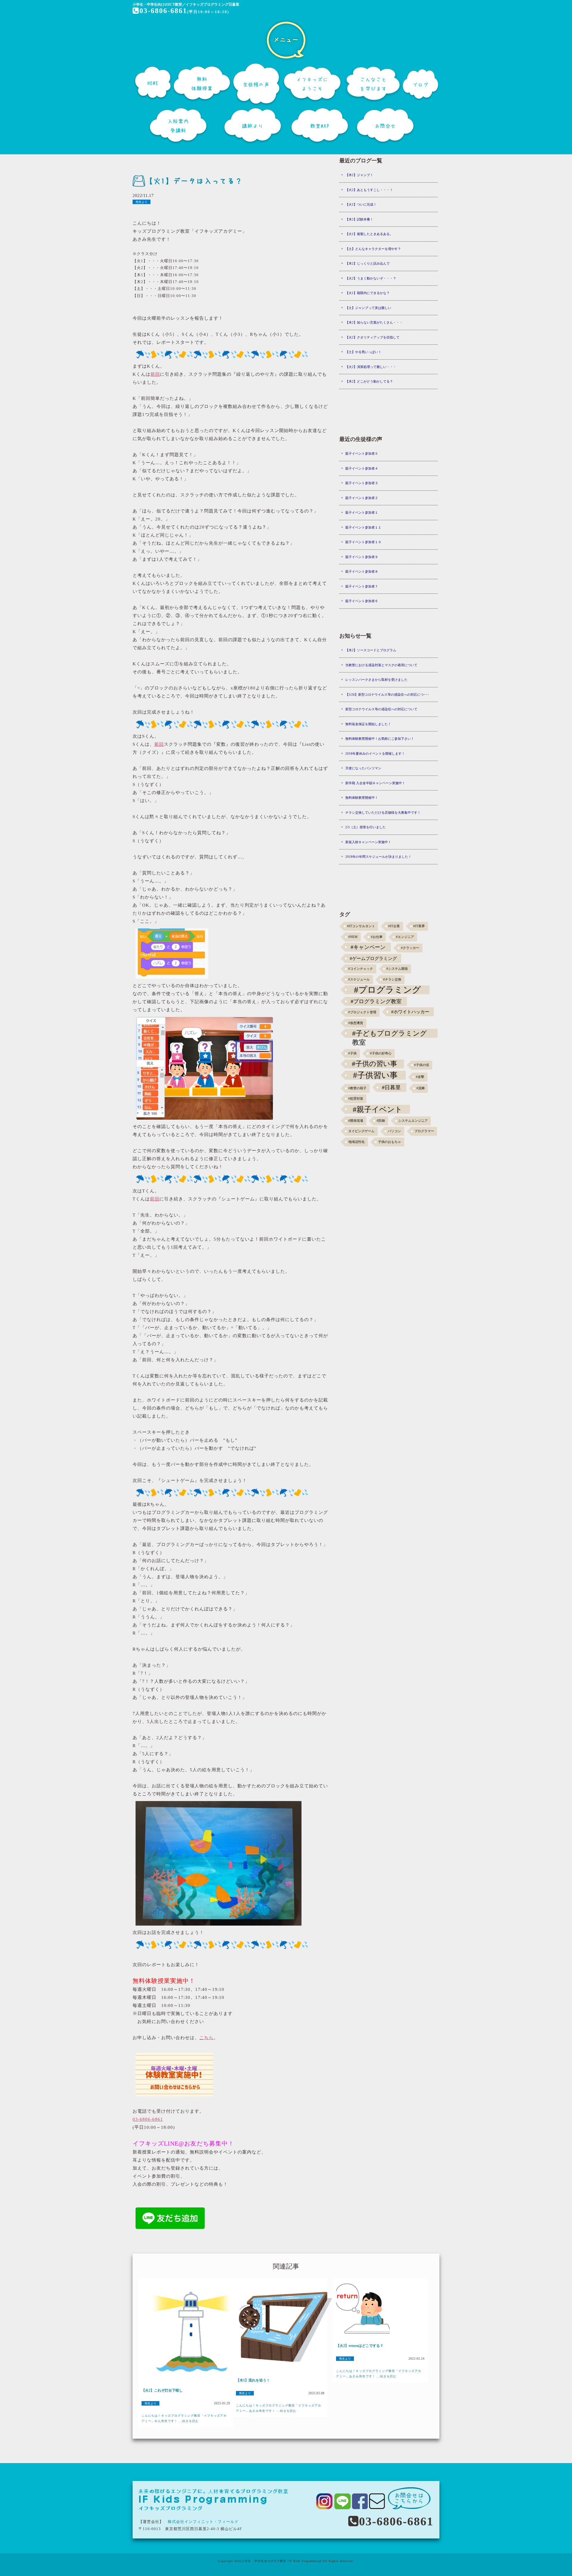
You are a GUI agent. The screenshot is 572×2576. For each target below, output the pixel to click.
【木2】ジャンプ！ (359, 175)
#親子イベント (378, 1109)
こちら (206, 2038)
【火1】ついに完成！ (361, 204)
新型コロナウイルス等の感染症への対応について (381, 709)
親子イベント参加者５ (362, 453)
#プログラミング (387, 990)
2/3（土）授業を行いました (366, 827)
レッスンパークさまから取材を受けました (376, 680)
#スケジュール (359, 979)
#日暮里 (391, 1087)
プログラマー (424, 1131)
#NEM (353, 937)
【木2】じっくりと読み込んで (367, 263)
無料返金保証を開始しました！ (368, 724)
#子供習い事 (375, 1075)
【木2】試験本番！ (359, 219)
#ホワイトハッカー (410, 1012)
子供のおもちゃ (390, 1142)
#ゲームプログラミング (373, 958)
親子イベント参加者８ (362, 571)
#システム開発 (397, 969)
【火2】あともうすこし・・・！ (369, 190)
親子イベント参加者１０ (363, 542)
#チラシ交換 (392, 979)
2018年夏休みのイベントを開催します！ (375, 753)
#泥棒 (421, 1088)
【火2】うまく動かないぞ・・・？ (371, 278)
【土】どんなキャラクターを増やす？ (373, 249)
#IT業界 (419, 926)
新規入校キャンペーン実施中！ (368, 842)
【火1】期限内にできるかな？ (367, 293)
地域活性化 (356, 1142)
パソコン (394, 1131)
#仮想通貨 (356, 1023)
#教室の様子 (357, 1088)
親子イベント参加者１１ (363, 527)
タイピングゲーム (361, 1131)
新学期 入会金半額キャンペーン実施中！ (375, 783)
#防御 (381, 1121)
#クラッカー (410, 948)
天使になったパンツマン (363, 768)
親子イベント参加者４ (362, 468)
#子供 (352, 1053)
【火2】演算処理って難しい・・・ (371, 367)
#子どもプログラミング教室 (390, 1034)
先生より (142, 202)
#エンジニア (405, 937)
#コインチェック (361, 969)
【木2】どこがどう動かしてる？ (369, 381)
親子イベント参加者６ (362, 601)
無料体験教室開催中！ (362, 798)
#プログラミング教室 (376, 1001)
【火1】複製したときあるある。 (369, 234)
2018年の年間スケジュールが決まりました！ (378, 857)
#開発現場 (356, 1121)
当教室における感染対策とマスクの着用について (381, 665)
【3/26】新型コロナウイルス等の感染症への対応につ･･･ (387, 695)
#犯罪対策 (356, 1099)
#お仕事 (377, 937)
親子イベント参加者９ (362, 557)
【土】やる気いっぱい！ (363, 352)
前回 (155, 374)
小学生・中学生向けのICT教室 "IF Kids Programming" (282, 2561)
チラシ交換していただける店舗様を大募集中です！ (383, 812)
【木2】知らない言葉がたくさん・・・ (374, 322)
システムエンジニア (413, 1121)
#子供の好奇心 (381, 1053)
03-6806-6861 (163, 11)
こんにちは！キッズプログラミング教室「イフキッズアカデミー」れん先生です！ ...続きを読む (184, 2418)
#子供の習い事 (374, 1064)
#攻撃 (420, 1077)
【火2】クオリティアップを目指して (372, 337)
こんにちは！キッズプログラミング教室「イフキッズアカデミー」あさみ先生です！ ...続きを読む (279, 2408)
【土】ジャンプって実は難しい (368, 308)
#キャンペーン (368, 947)
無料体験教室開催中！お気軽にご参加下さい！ (380, 739)
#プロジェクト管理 (362, 1012)
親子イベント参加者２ (362, 498)
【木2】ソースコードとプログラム (371, 650)
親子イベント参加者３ (362, 483)
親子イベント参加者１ (362, 512)
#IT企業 (394, 926)
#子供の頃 (422, 1065)
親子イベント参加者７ (362, 586)
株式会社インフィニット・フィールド (203, 2522)
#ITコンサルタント (361, 926)
